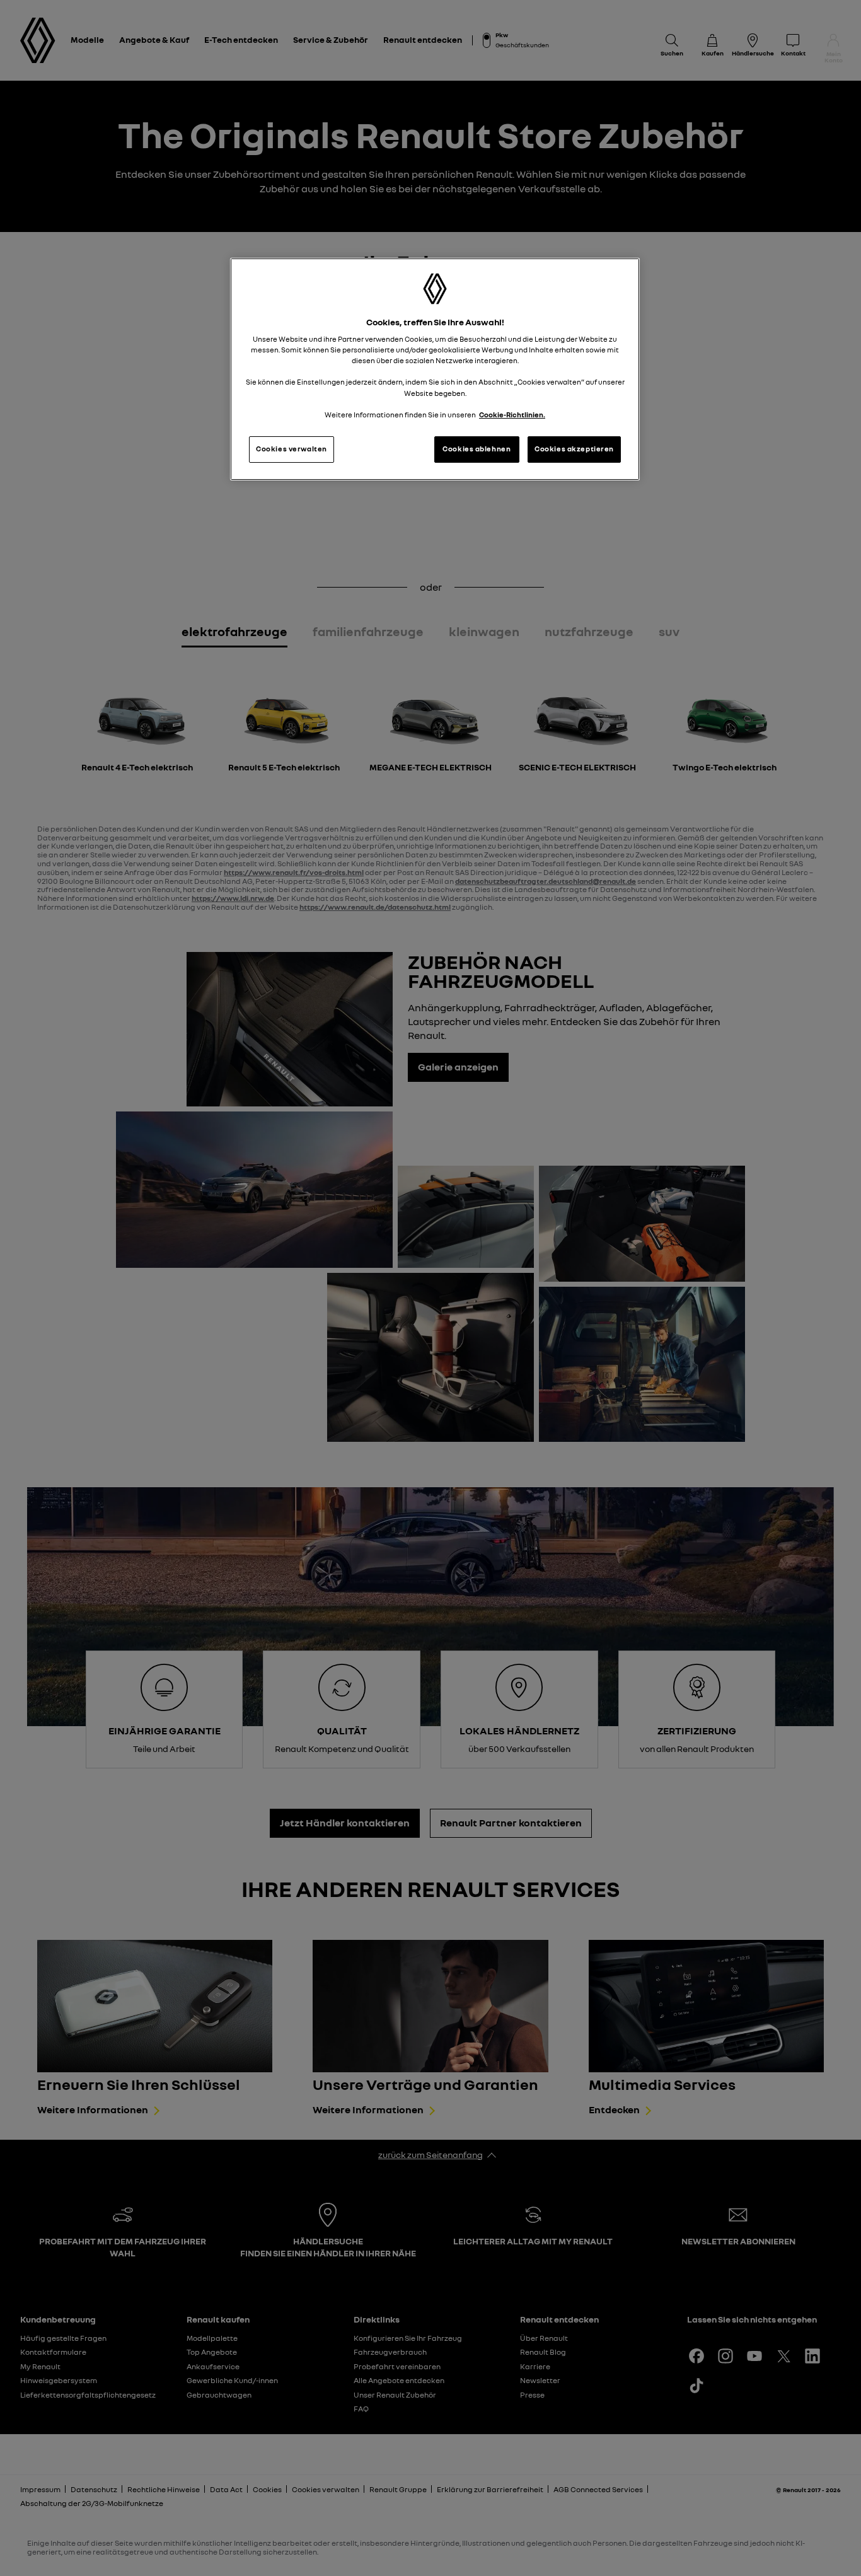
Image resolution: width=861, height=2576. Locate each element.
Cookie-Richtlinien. (512, 415)
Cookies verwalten (292, 449)
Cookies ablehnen (477, 449)
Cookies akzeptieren (574, 449)
